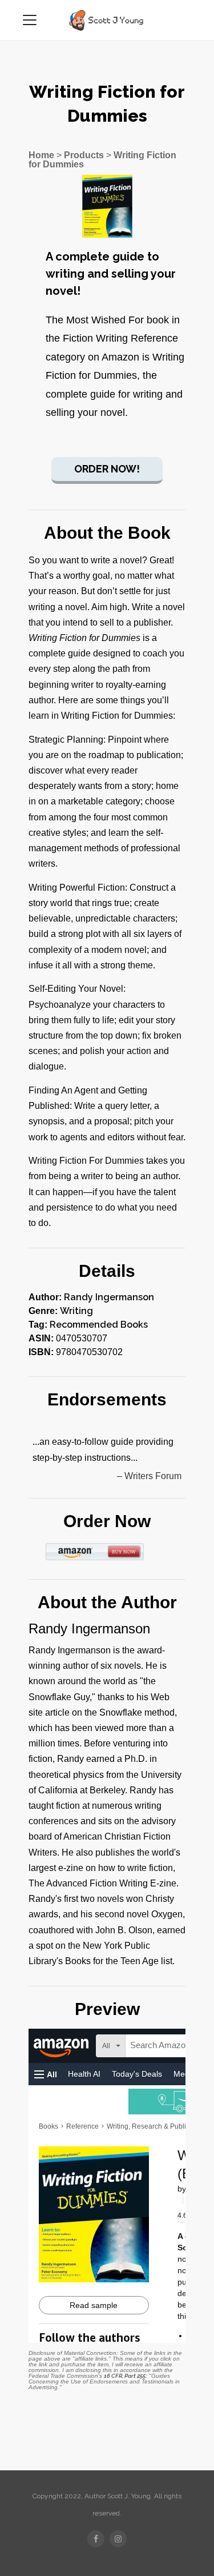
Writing (76, 1311)
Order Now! (107, 469)
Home (41, 155)
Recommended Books (99, 1325)
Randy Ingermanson (109, 1297)
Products (84, 155)
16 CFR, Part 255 (125, 2376)
